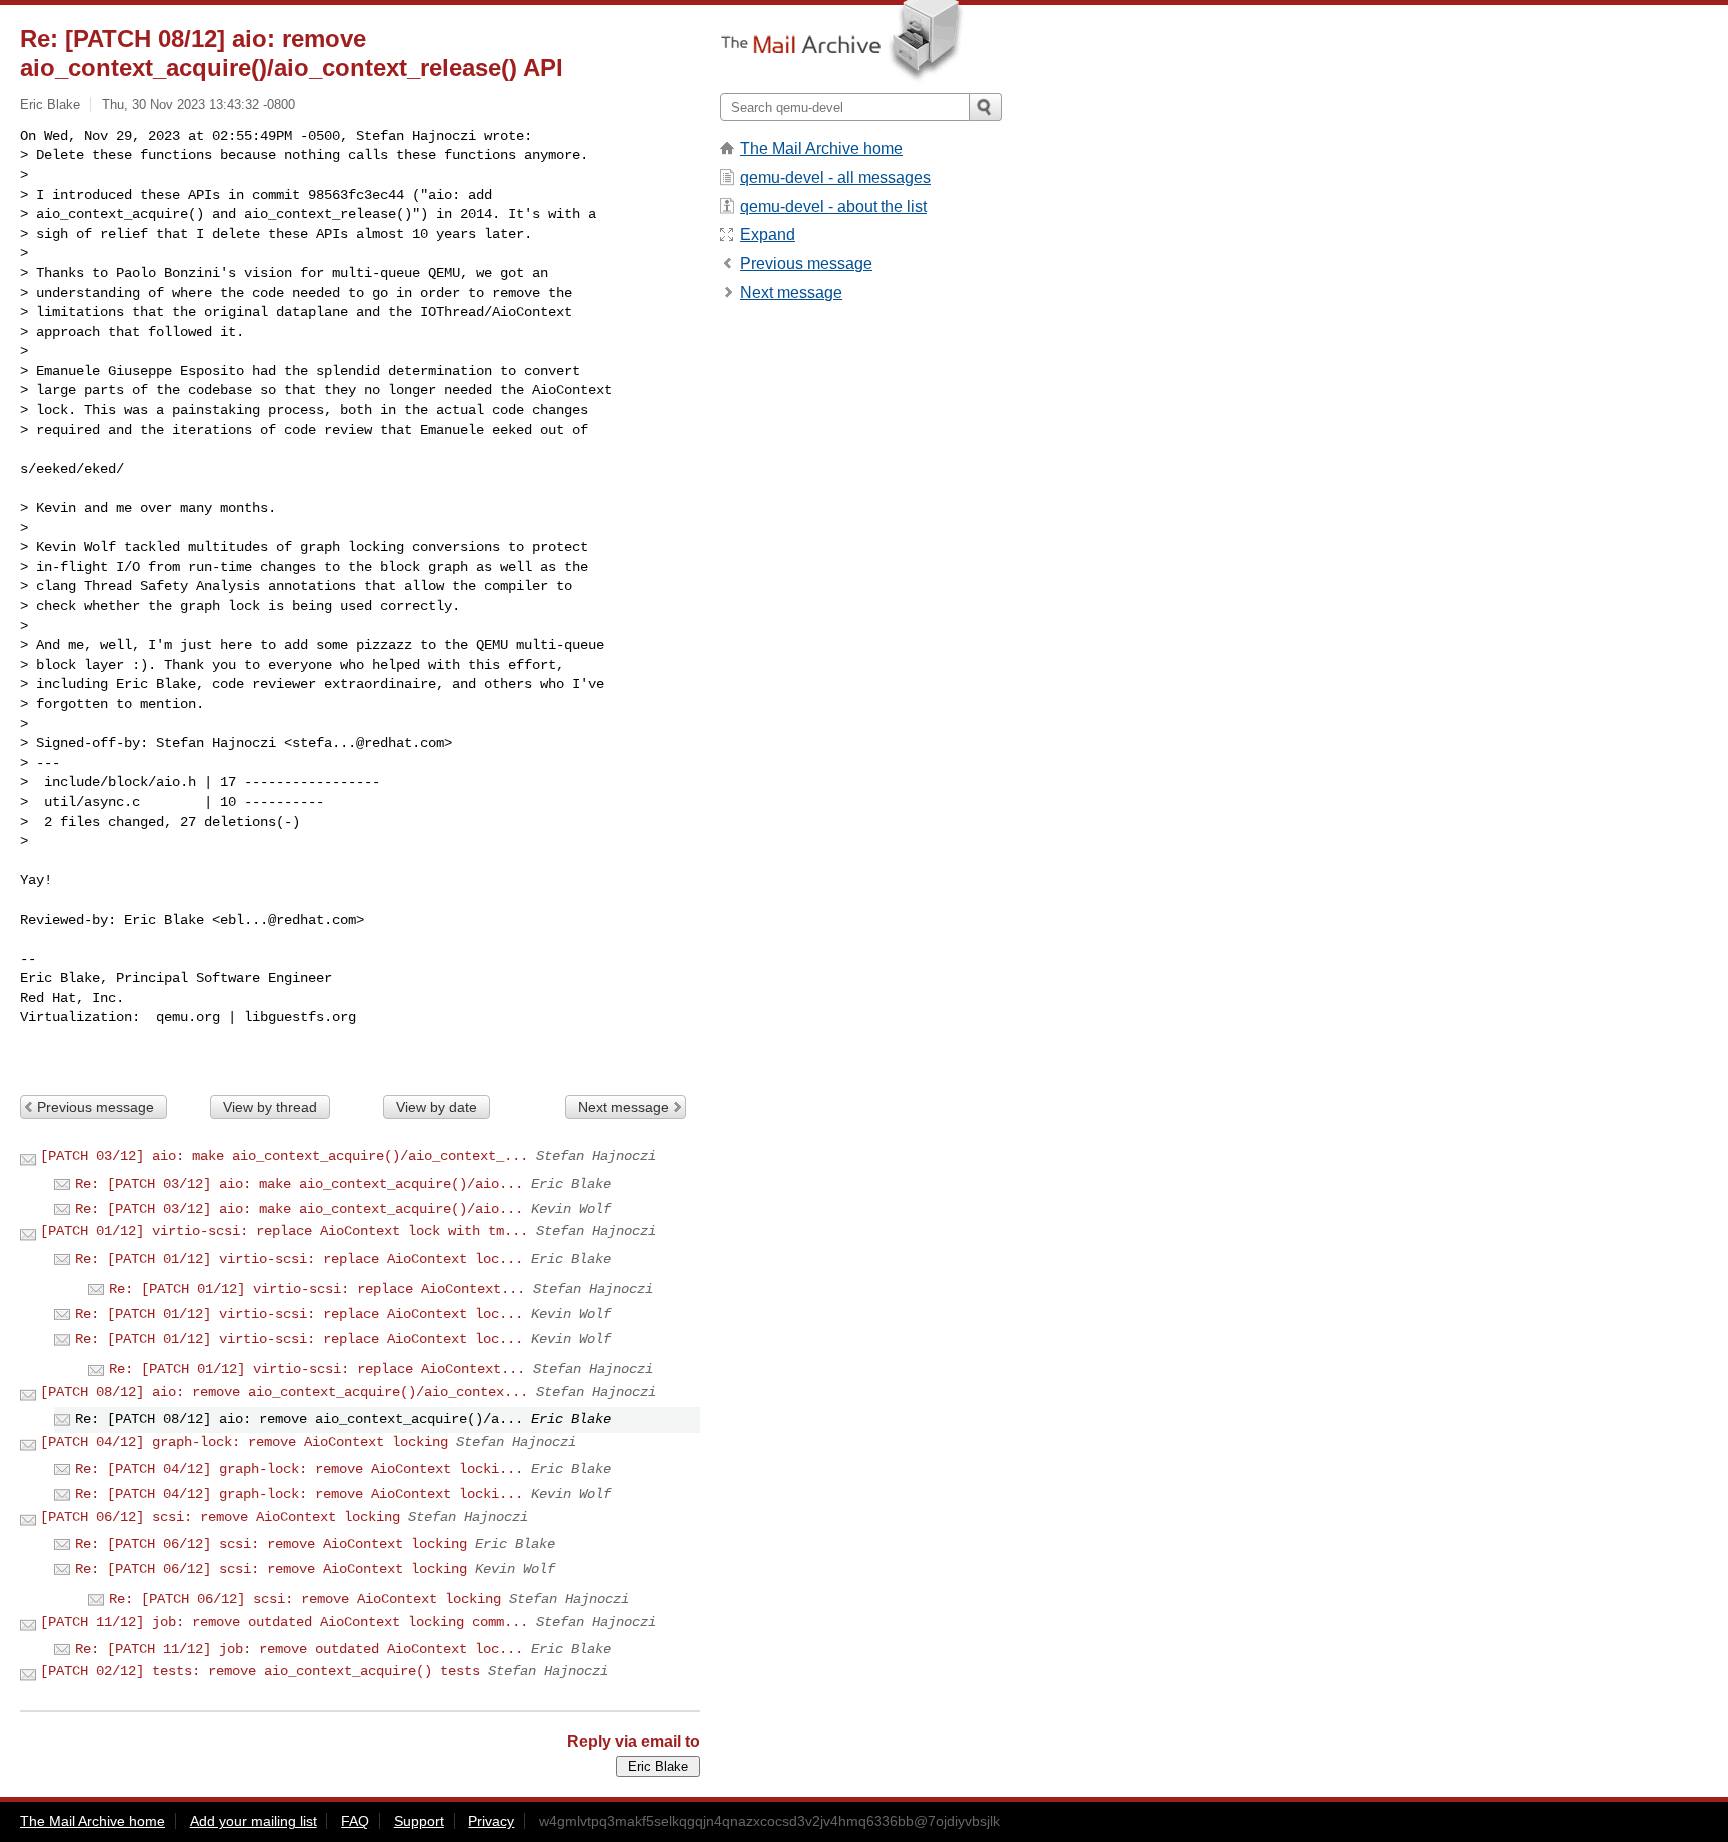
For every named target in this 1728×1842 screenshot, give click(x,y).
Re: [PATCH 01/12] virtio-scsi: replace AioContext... (317, 1289)
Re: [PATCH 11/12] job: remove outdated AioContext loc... (299, 1649)
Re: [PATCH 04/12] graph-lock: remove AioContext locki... (299, 1469)
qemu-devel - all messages (835, 177)
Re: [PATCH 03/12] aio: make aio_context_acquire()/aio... (299, 1184)
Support (419, 1821)
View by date (436, 1107)
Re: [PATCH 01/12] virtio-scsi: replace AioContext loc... (299, 1259)
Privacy (491, 1821)
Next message (623, 1107)
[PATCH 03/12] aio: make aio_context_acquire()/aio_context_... (284, 1156)
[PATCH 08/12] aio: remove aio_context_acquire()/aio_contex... (284, 1392)
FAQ (355, 1821)
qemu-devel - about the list (833, 206)
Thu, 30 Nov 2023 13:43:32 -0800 (198, 104)
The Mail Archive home (821, 148)
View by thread (270, 1107)
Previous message (95, 1107)
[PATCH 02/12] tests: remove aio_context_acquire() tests (260, 1671)
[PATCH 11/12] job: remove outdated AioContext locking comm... (284, 1622)
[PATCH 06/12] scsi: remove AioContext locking (220, 1517)
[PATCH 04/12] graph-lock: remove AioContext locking (244, 1442)
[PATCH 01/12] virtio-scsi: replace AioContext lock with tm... (284, 1231)
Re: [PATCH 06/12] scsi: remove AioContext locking (271, 1544)
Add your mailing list (253, 1821)
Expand (767, 234)
